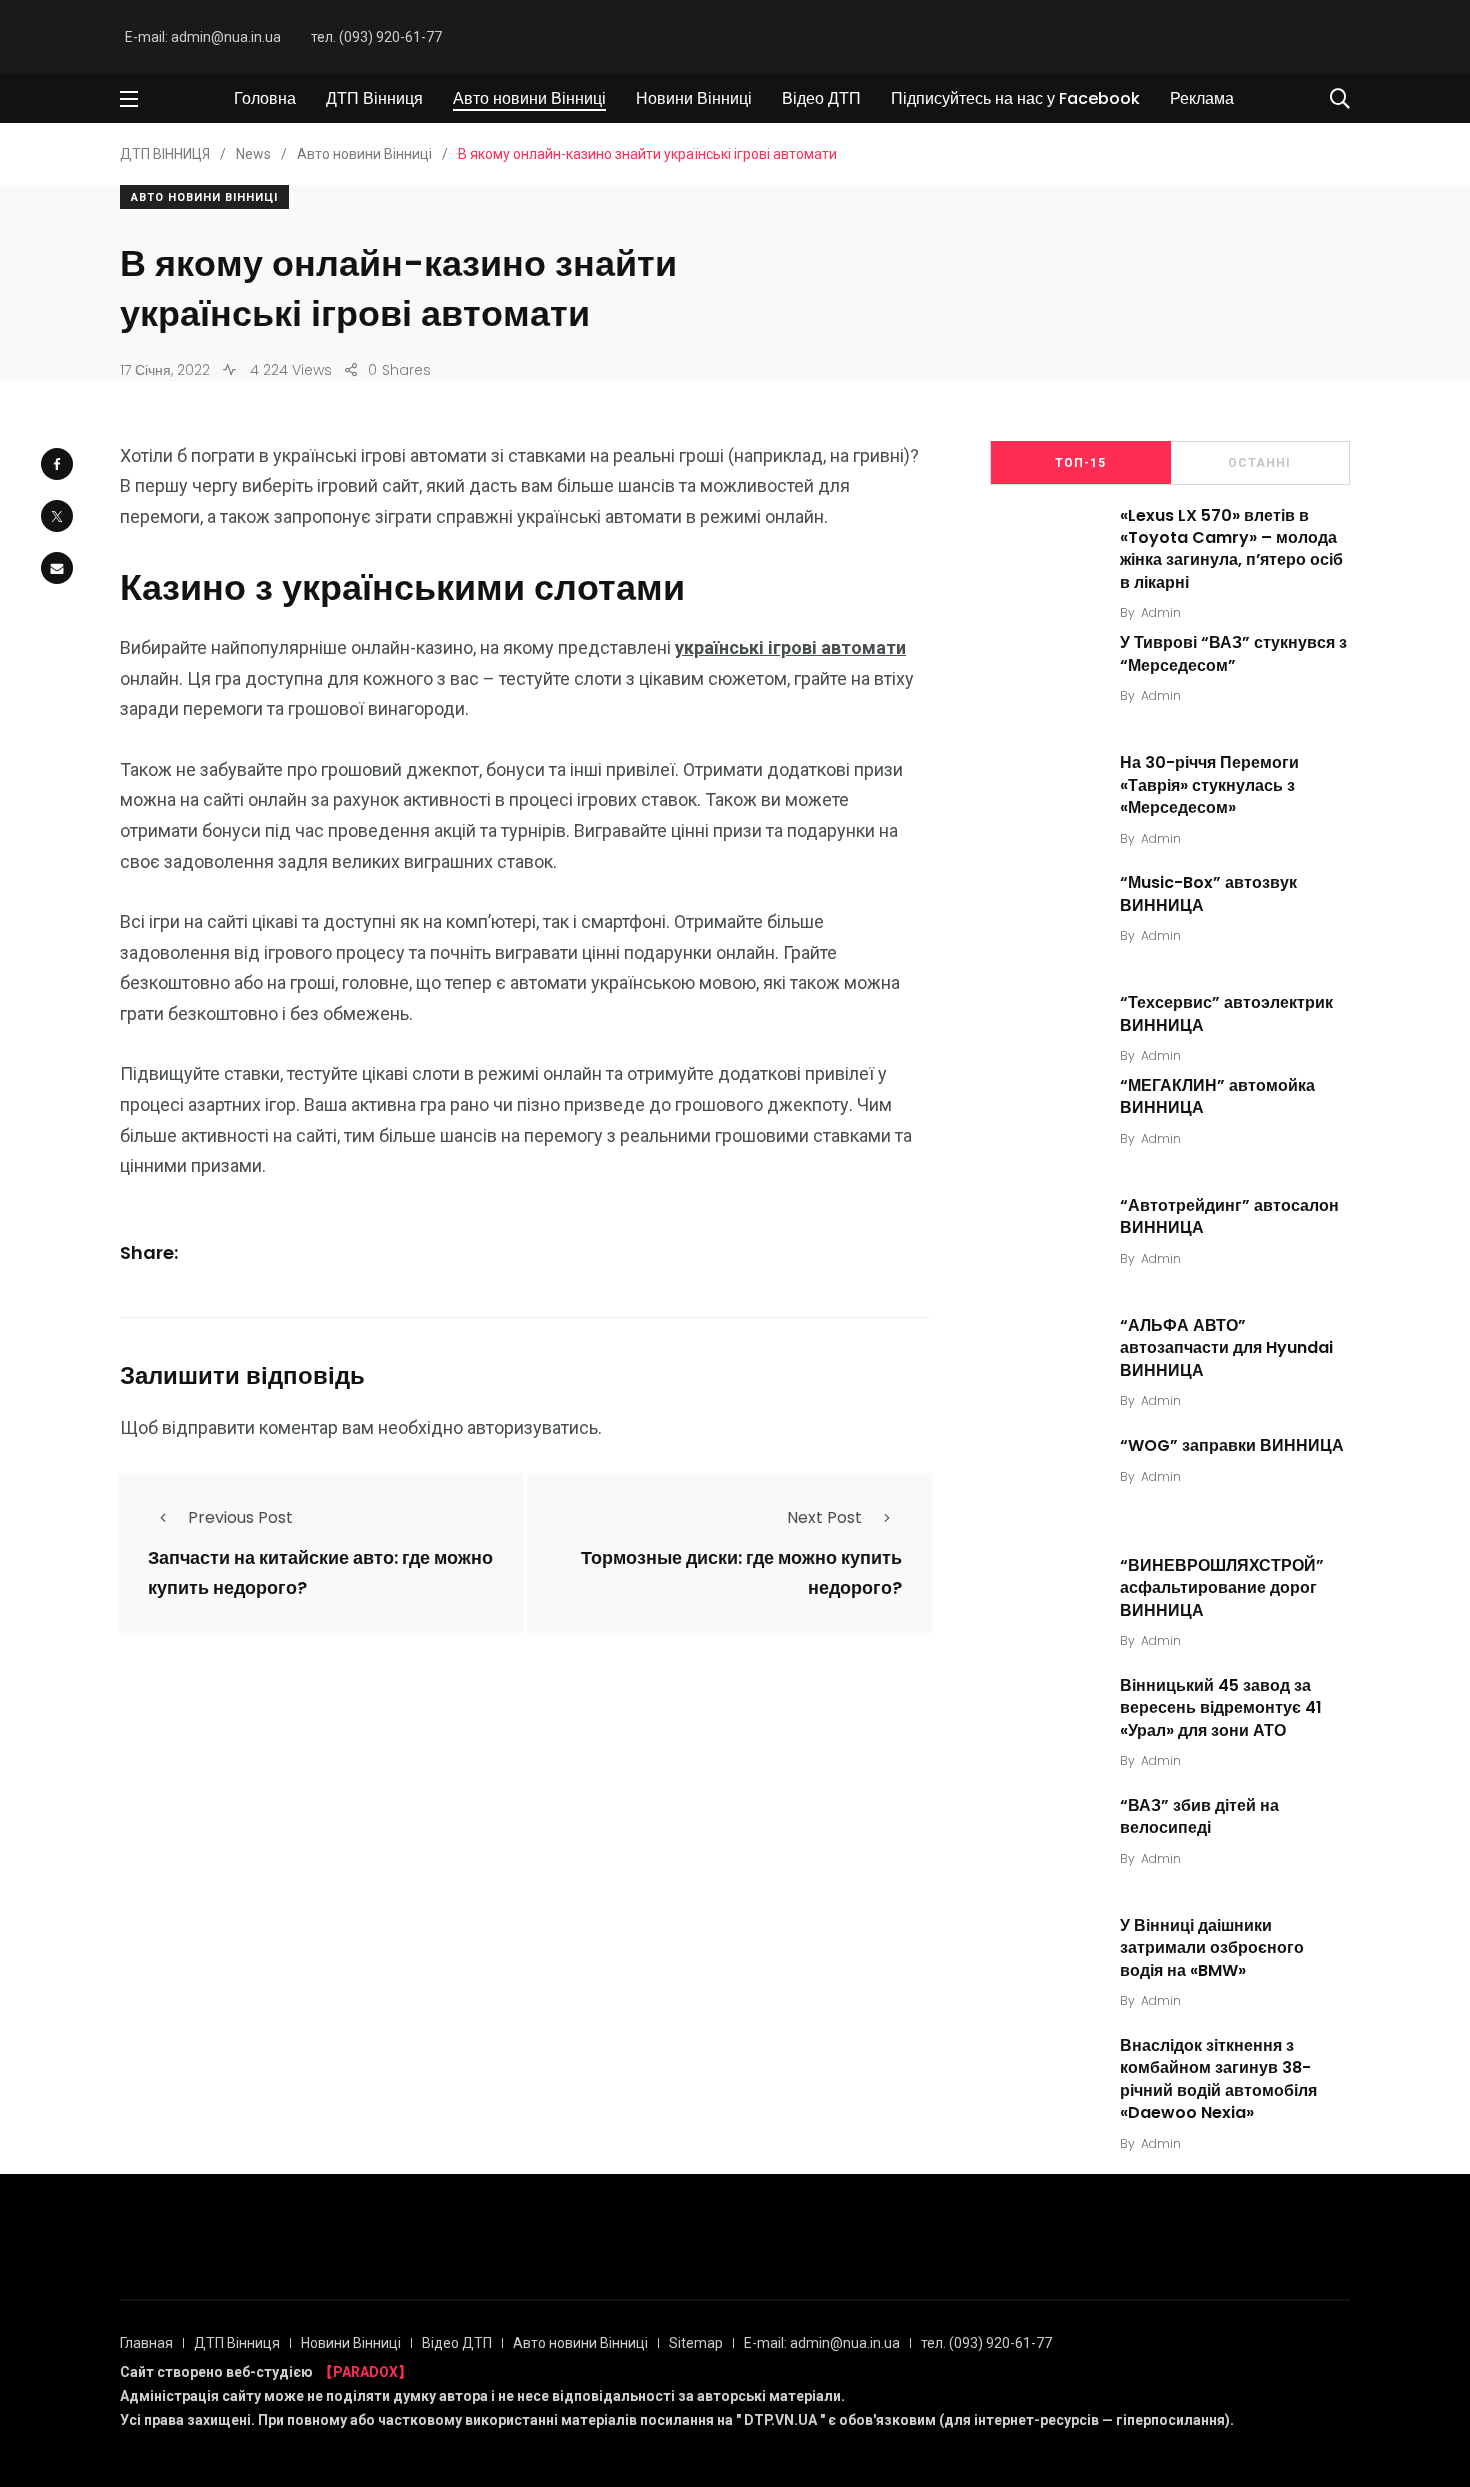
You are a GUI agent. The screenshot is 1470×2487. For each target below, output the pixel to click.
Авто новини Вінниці (529, 98)
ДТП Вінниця (374, 98)
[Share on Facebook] (57, 464)
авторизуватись (532, 1427)
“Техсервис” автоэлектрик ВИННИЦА (1226, 1013)
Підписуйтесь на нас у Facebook (1015, 98)
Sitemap (696, 2343)
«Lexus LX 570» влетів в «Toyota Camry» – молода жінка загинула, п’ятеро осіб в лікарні (1231, 549)
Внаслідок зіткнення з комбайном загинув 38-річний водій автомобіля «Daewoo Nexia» (1218, 2079)
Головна (265, 98)
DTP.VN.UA (780, 2420)
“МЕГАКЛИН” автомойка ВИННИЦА (1217, 1096)
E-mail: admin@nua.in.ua (203, 37)
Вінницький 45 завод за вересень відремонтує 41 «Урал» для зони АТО (1221, 1708)
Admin (1161, 612)
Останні (1259, 463)
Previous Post (240, 1517)
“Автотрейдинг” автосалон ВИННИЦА (1229, 1216)
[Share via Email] (57, 568)
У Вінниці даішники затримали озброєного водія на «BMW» (1212, 1948)
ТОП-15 (1080, 463)
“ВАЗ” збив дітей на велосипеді (1199, 1816)
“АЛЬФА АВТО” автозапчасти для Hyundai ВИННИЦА (1226, 1348)
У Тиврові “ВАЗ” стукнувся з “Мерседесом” (1233, 653)
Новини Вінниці (694, 98)
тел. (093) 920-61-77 (376, 37)
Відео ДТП (821, 98)
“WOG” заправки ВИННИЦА (1232, 1445)
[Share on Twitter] (57, 516)
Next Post (824, 1517)
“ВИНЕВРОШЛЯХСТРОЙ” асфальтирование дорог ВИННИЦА (1222, 1588)
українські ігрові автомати (790, 647)
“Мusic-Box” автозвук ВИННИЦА (1208, 893)
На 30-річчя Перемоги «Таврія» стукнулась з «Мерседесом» (1209, 785)
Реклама (1202, 98)
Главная (146, 2343)
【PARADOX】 (365, 2372)
